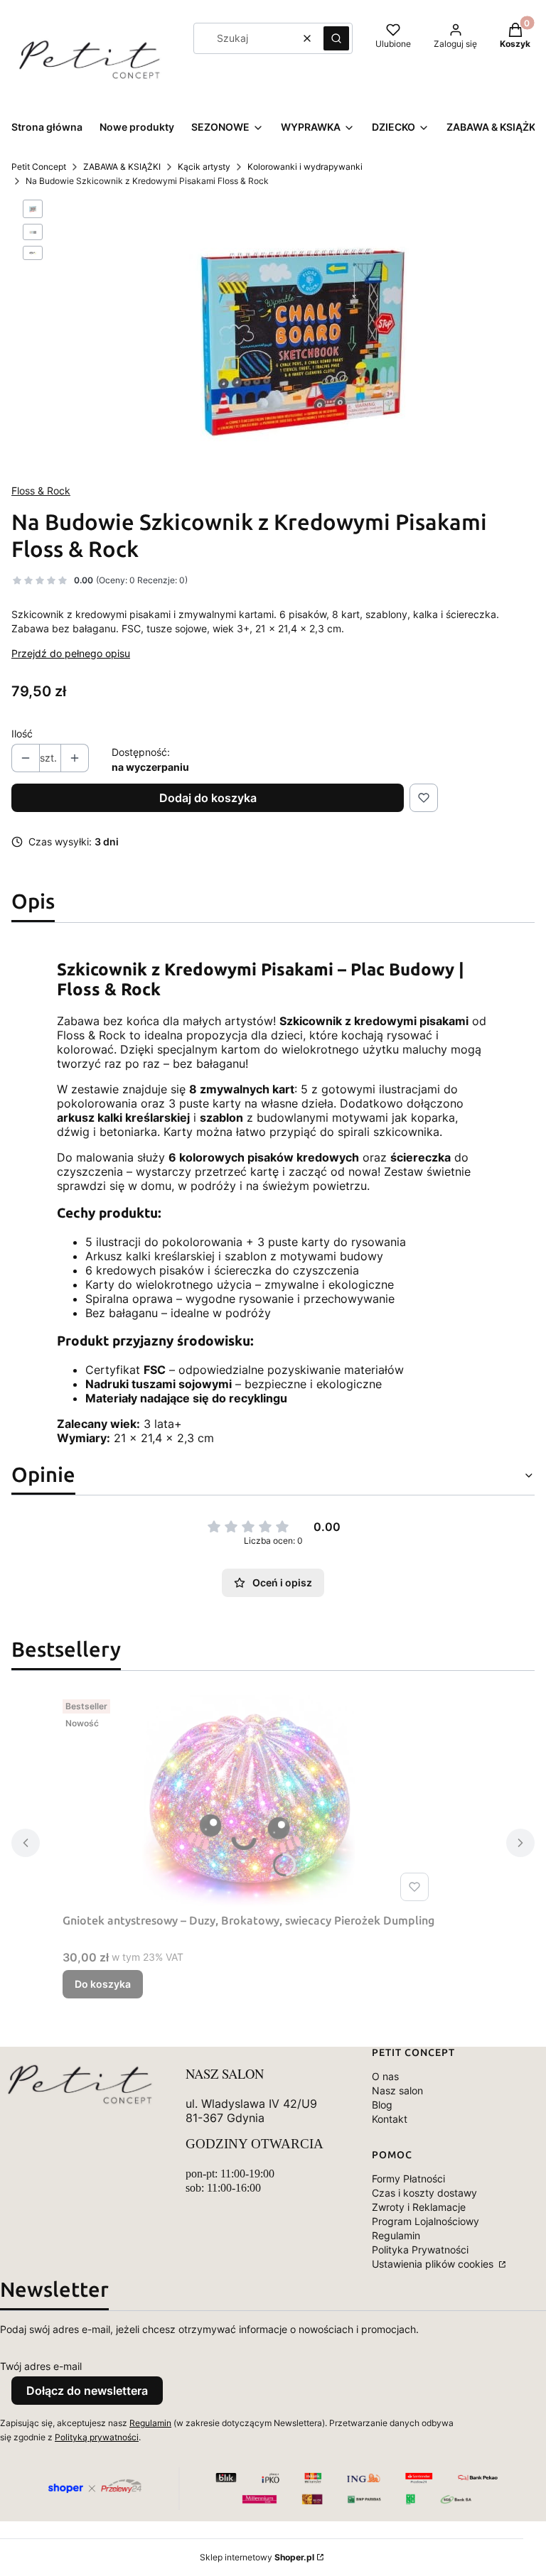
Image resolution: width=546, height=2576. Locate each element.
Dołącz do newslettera (87, 2391)
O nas (385, 2076)
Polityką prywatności (97, 2437)
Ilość (22, 734)
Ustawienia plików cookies (434, 2264)
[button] (336, 38)
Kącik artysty (204, 167)
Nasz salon (397, 2090)
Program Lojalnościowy (425, 2221)
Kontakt (390, 2119)
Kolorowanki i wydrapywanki (305, 167)
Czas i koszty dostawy (424, 2193)
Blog (382, 2105)
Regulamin (396, 2235)
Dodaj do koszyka (208, 798)
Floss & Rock (41, 491)
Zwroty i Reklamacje (419, 2207)
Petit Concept (39, 167)
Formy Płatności (408, 2179)
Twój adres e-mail (41, 2366)
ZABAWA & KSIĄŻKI (122, 167)
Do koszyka (103, 1984)
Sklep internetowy (257, 2557)
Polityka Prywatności (420, 2250)
